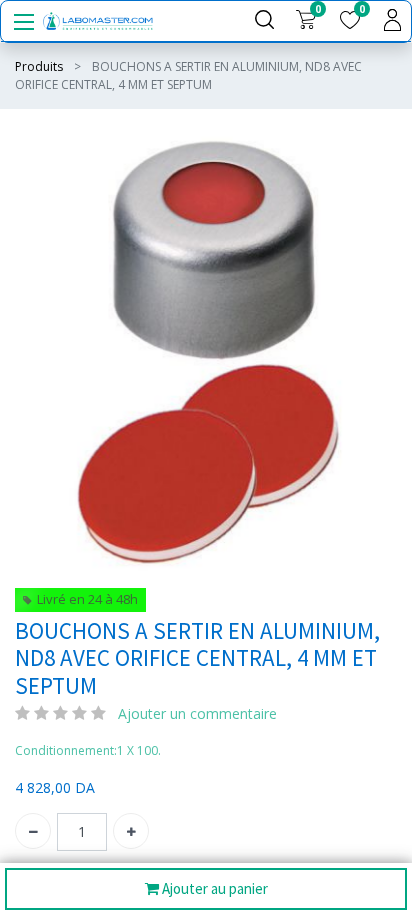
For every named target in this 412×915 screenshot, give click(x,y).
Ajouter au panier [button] (213, 888)
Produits (39, 66)
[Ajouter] (131, 831)
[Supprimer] (33, 831)
